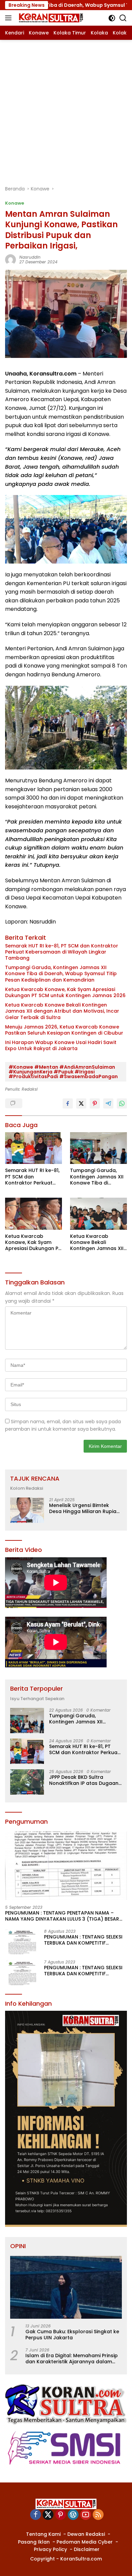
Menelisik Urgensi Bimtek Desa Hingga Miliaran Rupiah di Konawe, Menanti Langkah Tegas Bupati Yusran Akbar (84, 1508)
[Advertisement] (66, 109)
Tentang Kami (43, 2534)
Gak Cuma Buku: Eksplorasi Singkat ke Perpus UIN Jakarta (72, 2335)
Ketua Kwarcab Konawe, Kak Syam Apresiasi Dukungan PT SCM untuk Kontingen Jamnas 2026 (65, 992)
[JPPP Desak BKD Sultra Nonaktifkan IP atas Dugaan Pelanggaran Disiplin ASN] (27, 1782)
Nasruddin (30, 257)
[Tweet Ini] (81, 1103)
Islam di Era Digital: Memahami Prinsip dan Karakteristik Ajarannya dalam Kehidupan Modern (72, 2359)
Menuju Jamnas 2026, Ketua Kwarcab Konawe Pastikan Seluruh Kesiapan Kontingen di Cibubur (64, 1030)
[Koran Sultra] (50, 18)
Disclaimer (87, 2549)
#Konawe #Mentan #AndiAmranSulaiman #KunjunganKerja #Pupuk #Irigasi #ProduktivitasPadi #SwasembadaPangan (63, 1072)
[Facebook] (36, 2515)
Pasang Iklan (34, 2542)
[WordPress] (73, 2515)
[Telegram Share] (108, 1103)
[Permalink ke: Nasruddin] (10, 259)
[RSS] (98, 2515)
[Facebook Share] (68, 1103)
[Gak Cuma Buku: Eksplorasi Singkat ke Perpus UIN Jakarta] (66, 2287)
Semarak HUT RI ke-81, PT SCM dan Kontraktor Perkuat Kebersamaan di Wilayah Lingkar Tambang (62, 952)
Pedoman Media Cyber (85, 2542)
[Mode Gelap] (112, 18)
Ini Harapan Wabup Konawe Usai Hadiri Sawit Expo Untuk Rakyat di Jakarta (61, 1045)
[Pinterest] (61, 2515)
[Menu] (10, 18)
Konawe (15, 203)
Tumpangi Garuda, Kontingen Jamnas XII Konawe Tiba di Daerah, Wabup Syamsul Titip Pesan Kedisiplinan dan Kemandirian (61, 974)
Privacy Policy (50, 2549)
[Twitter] (48, 2515)
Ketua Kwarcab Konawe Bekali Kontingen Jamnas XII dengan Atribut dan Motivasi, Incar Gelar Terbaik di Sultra (62, 1011)
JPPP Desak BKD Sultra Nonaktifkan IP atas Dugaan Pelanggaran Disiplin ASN (84, 1780)
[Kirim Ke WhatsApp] (122, 1103)
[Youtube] (86, 2515)
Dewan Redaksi (86, 2534)
